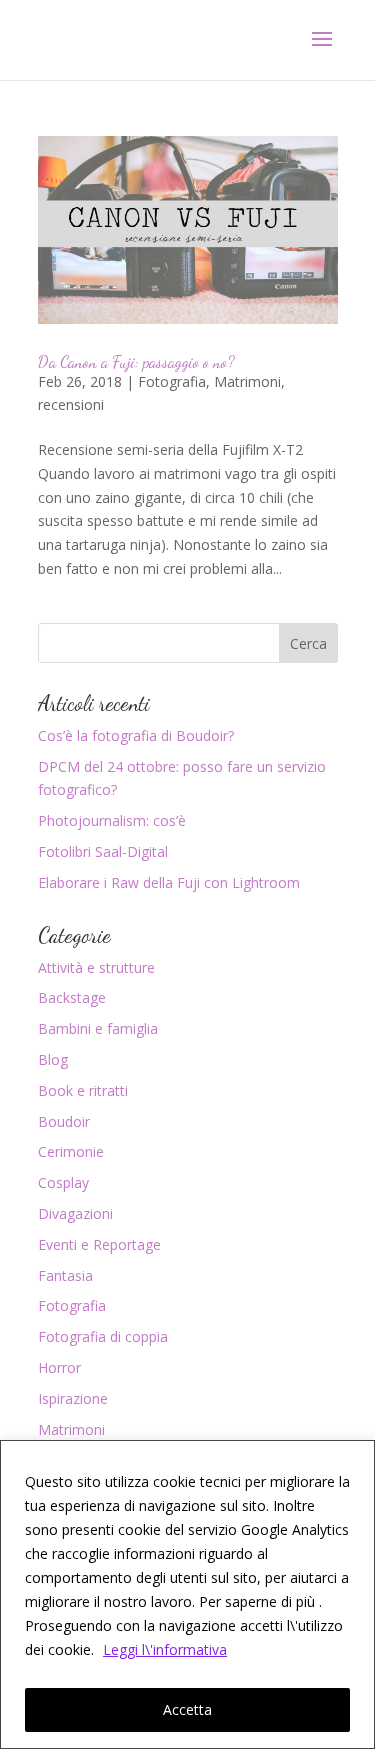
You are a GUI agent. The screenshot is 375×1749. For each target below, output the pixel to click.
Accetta (187, 1709)
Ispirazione (73, 1398)
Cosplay (63, 1182)
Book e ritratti (83, 1090)
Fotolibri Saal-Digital (103, 851)
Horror (59, 1367)
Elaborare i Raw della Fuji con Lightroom (169, 882)
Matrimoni (247, 381)
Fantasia (65, 1275)
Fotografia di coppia (103, 1336)
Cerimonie (71, 1151)
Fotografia (172, 381)
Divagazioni (75, 1213)
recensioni (71, 404)
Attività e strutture (96, 967)
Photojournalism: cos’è (112, 820)
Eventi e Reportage (99, 1244)
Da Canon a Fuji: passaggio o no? (136, 361)
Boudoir (64, 1121)
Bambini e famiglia (98, 1028)
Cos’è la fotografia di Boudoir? (136, 735)
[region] (187, 1594)
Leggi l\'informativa (165, 1649)
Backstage (72, 997)
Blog (53, 1059)
